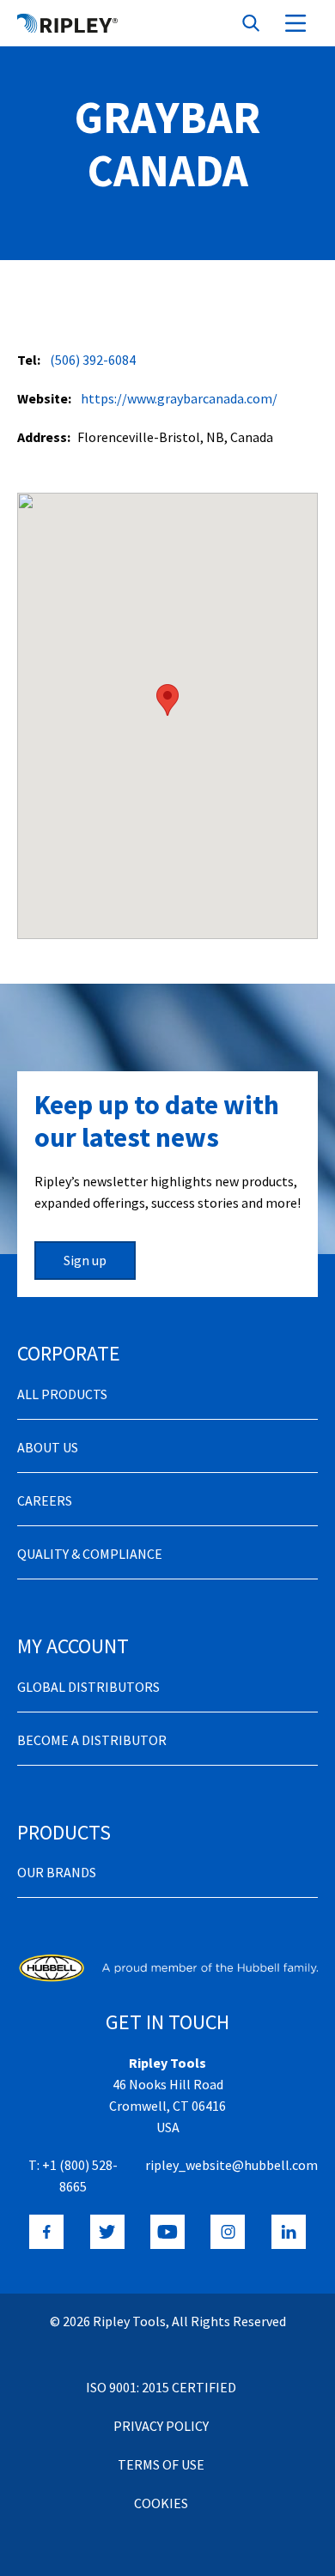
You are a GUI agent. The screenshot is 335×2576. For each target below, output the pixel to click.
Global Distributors (88, 1687)
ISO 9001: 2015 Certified (161, 2387)
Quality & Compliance (90, 1554)
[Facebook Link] (46, 2232)
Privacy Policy (161, 2426)
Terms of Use (161, 2464)
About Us (48, 1447)
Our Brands (57, 1872)
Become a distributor (92, 1740)
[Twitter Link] (107, 2232)
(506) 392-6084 (93, 360)
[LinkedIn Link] (289, 2232)
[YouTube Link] (167, 2232)
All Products (62, 1394)
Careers (45, 1500)
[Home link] (67, 23)
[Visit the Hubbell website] (167, 1968)
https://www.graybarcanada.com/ (179, 398)
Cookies (161, 2503)
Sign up (85, 1260)
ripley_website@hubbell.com (231, 2165)
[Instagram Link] (228, 2232)
